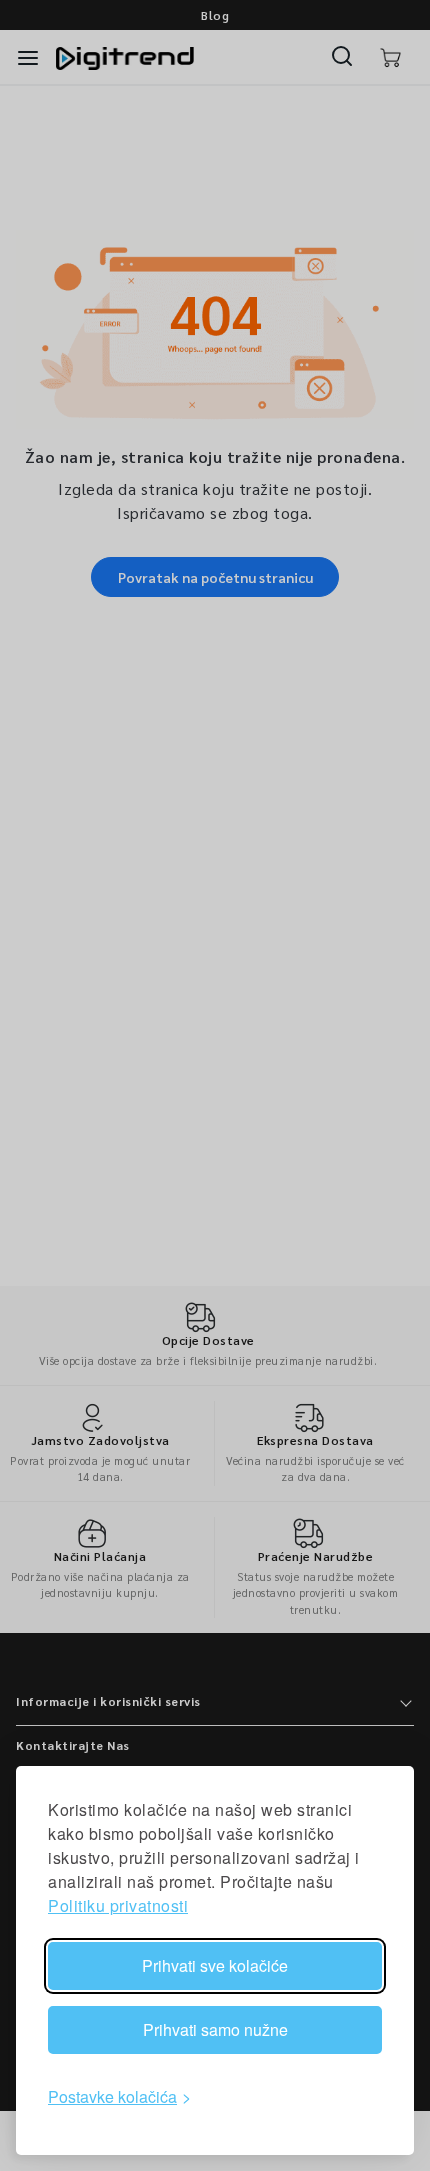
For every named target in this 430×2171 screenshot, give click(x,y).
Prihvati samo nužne (215, 2029)
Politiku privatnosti (118, 1905)
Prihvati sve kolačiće (215, 1965)
